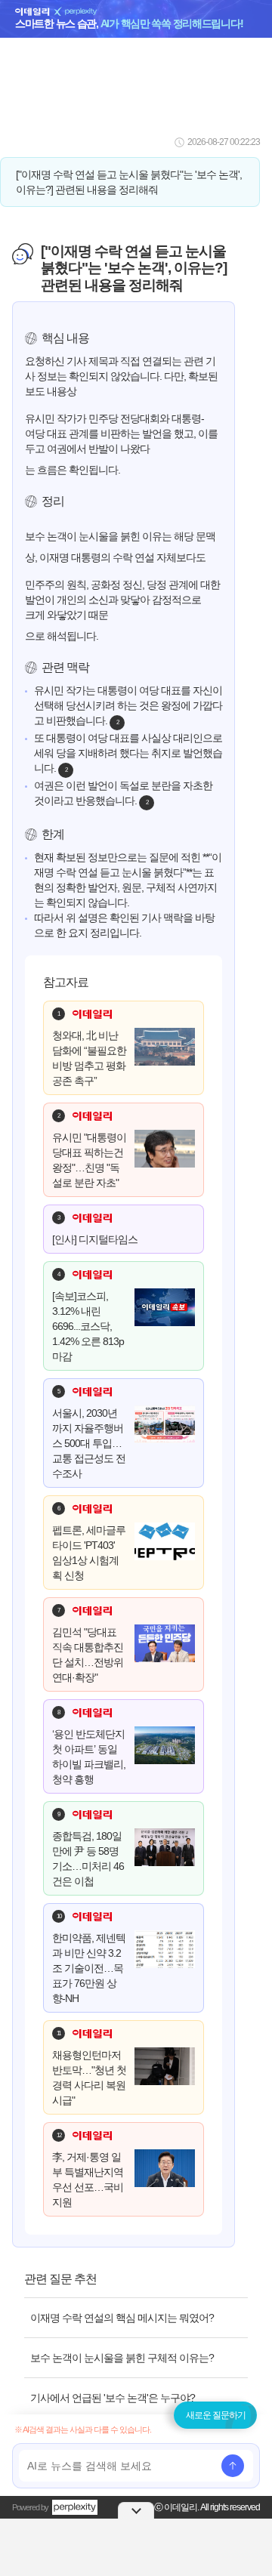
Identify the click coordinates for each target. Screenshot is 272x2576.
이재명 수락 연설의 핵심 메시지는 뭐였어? (122, 2318)
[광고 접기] (136, 2510)
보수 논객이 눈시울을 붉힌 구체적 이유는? (122, 2358)
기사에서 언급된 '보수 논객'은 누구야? (113, 2398)
